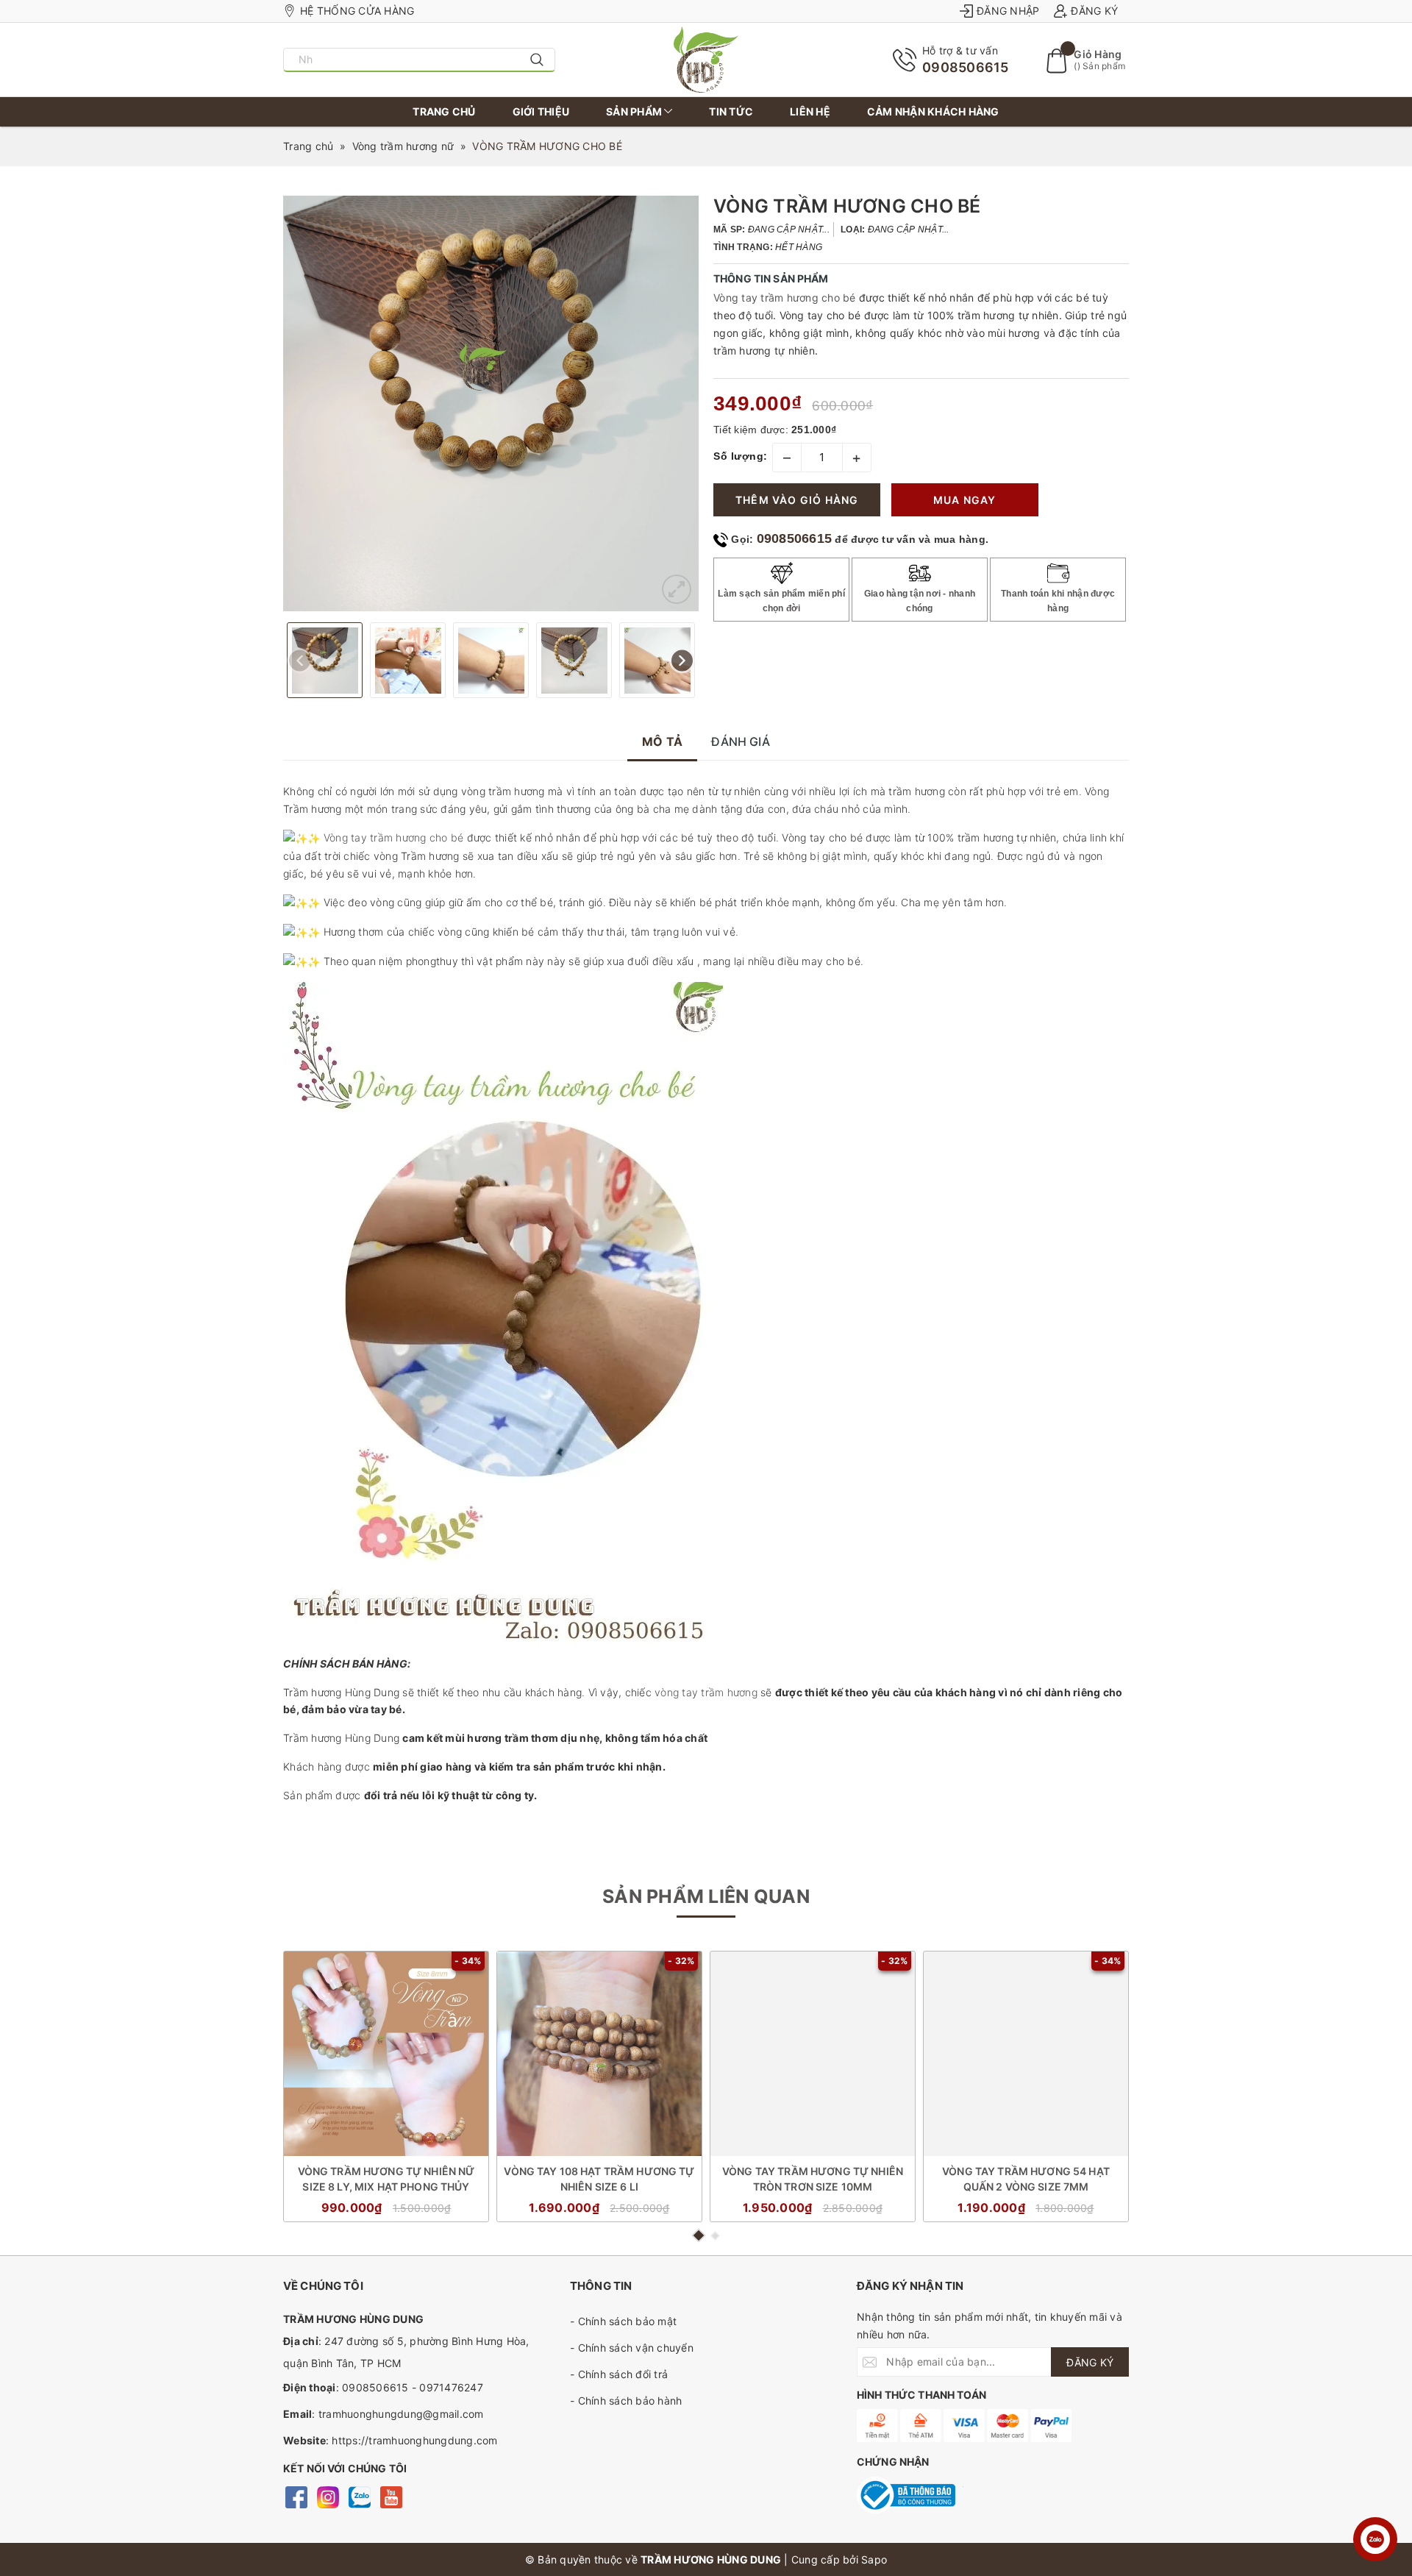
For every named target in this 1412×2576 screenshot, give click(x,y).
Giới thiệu (541, 111)
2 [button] (715, 2236)
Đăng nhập (1008, 11)
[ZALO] (359, 2496)
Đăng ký (1094, 11)
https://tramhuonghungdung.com (414, 2440)
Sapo (874, 2559)
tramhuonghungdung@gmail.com (401, 2414)
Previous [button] (300, 660)
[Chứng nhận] (906, 2495)
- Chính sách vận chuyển (632, 2348)
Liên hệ (810, 111)
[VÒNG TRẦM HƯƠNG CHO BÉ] (677, 589)
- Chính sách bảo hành (626, 2401)
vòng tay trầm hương (706, 1692)
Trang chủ (444, 111)
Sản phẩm (635, 111)
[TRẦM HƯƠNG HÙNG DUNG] (706, 60)
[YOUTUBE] (391, 2496)
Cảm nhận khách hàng (933, 111)
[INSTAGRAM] (328, 2496)
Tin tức (731, 111)
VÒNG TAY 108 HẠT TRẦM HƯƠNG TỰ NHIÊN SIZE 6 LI (599, 2179)
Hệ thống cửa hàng (357, 11)
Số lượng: (741, 456)
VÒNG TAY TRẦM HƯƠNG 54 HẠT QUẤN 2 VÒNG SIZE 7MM (1026, 2179)
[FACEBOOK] (296, 2496)
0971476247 (451, 2387)
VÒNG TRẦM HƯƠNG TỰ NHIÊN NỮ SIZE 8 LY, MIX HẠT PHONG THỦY (386, 2179)
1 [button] (698, 2235)
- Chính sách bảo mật (623, 2321)
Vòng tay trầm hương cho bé (785, 298)
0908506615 (966, 67)
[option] (491, 403)
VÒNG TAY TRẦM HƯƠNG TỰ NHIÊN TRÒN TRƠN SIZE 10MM (813, 2179)
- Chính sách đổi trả (619, 2374)
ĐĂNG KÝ (1090, 2362)
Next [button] (682, 660)
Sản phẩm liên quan (706, 1896)
